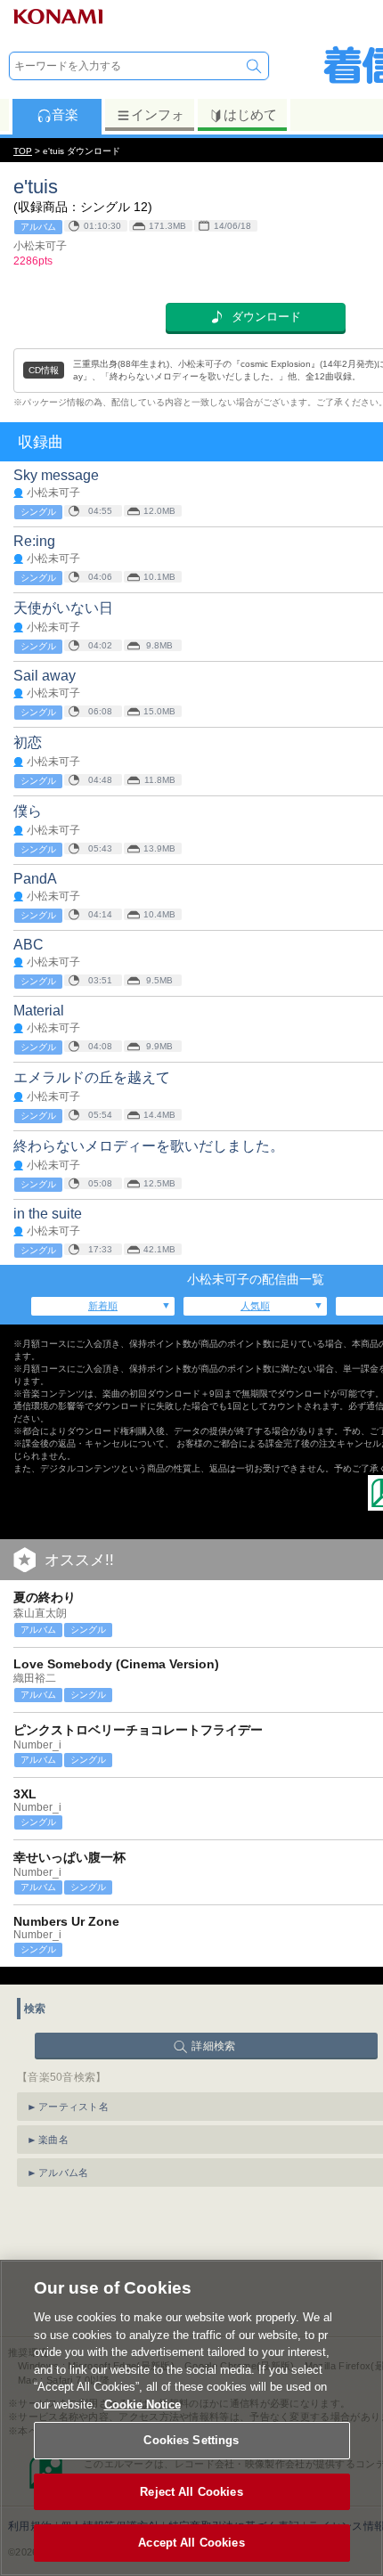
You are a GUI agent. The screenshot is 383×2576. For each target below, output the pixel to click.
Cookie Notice (143, 2405)
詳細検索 (213, 2046)
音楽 (65, 114)
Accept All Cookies (191, 2543)
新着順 (103, 1306)
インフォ (158, 114)
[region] (191, 2418)
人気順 (255, 1306)
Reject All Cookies (191, 2492)
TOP (23, 151)
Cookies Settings (191, 2440)
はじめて (250, 114)
